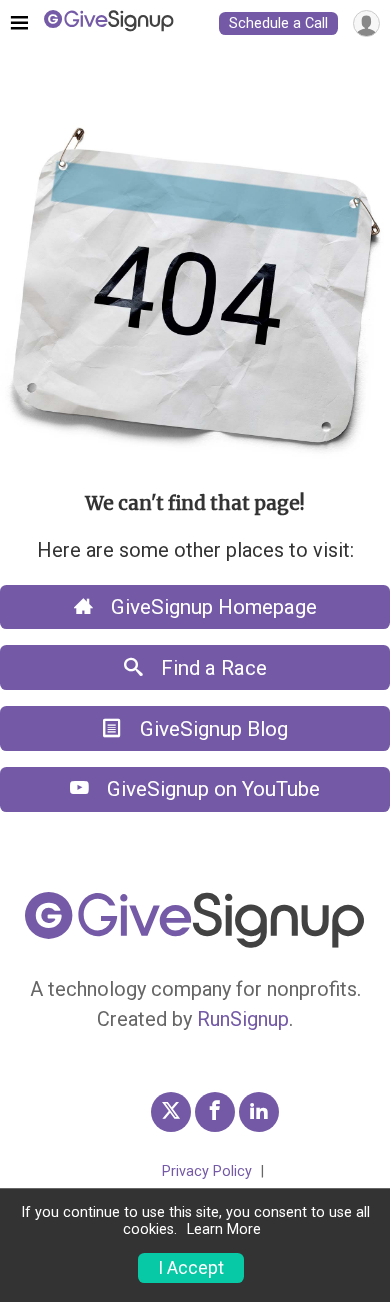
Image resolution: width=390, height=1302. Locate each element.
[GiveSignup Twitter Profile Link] (171, 1112)
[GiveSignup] (109, 23)
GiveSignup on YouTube (211, 789)
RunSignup (243, 1019)
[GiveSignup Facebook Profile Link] (215, 1112)
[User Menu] (366, 23)
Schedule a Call (278, 23)
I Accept (191, 1268)
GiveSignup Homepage (211, 607)
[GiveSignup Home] (195, 943)
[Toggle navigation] (19, 24)
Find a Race (211, 668)
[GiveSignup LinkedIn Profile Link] (259, 1112)
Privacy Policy (207, 1171)
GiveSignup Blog (211, 729)
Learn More (224, 1229)
